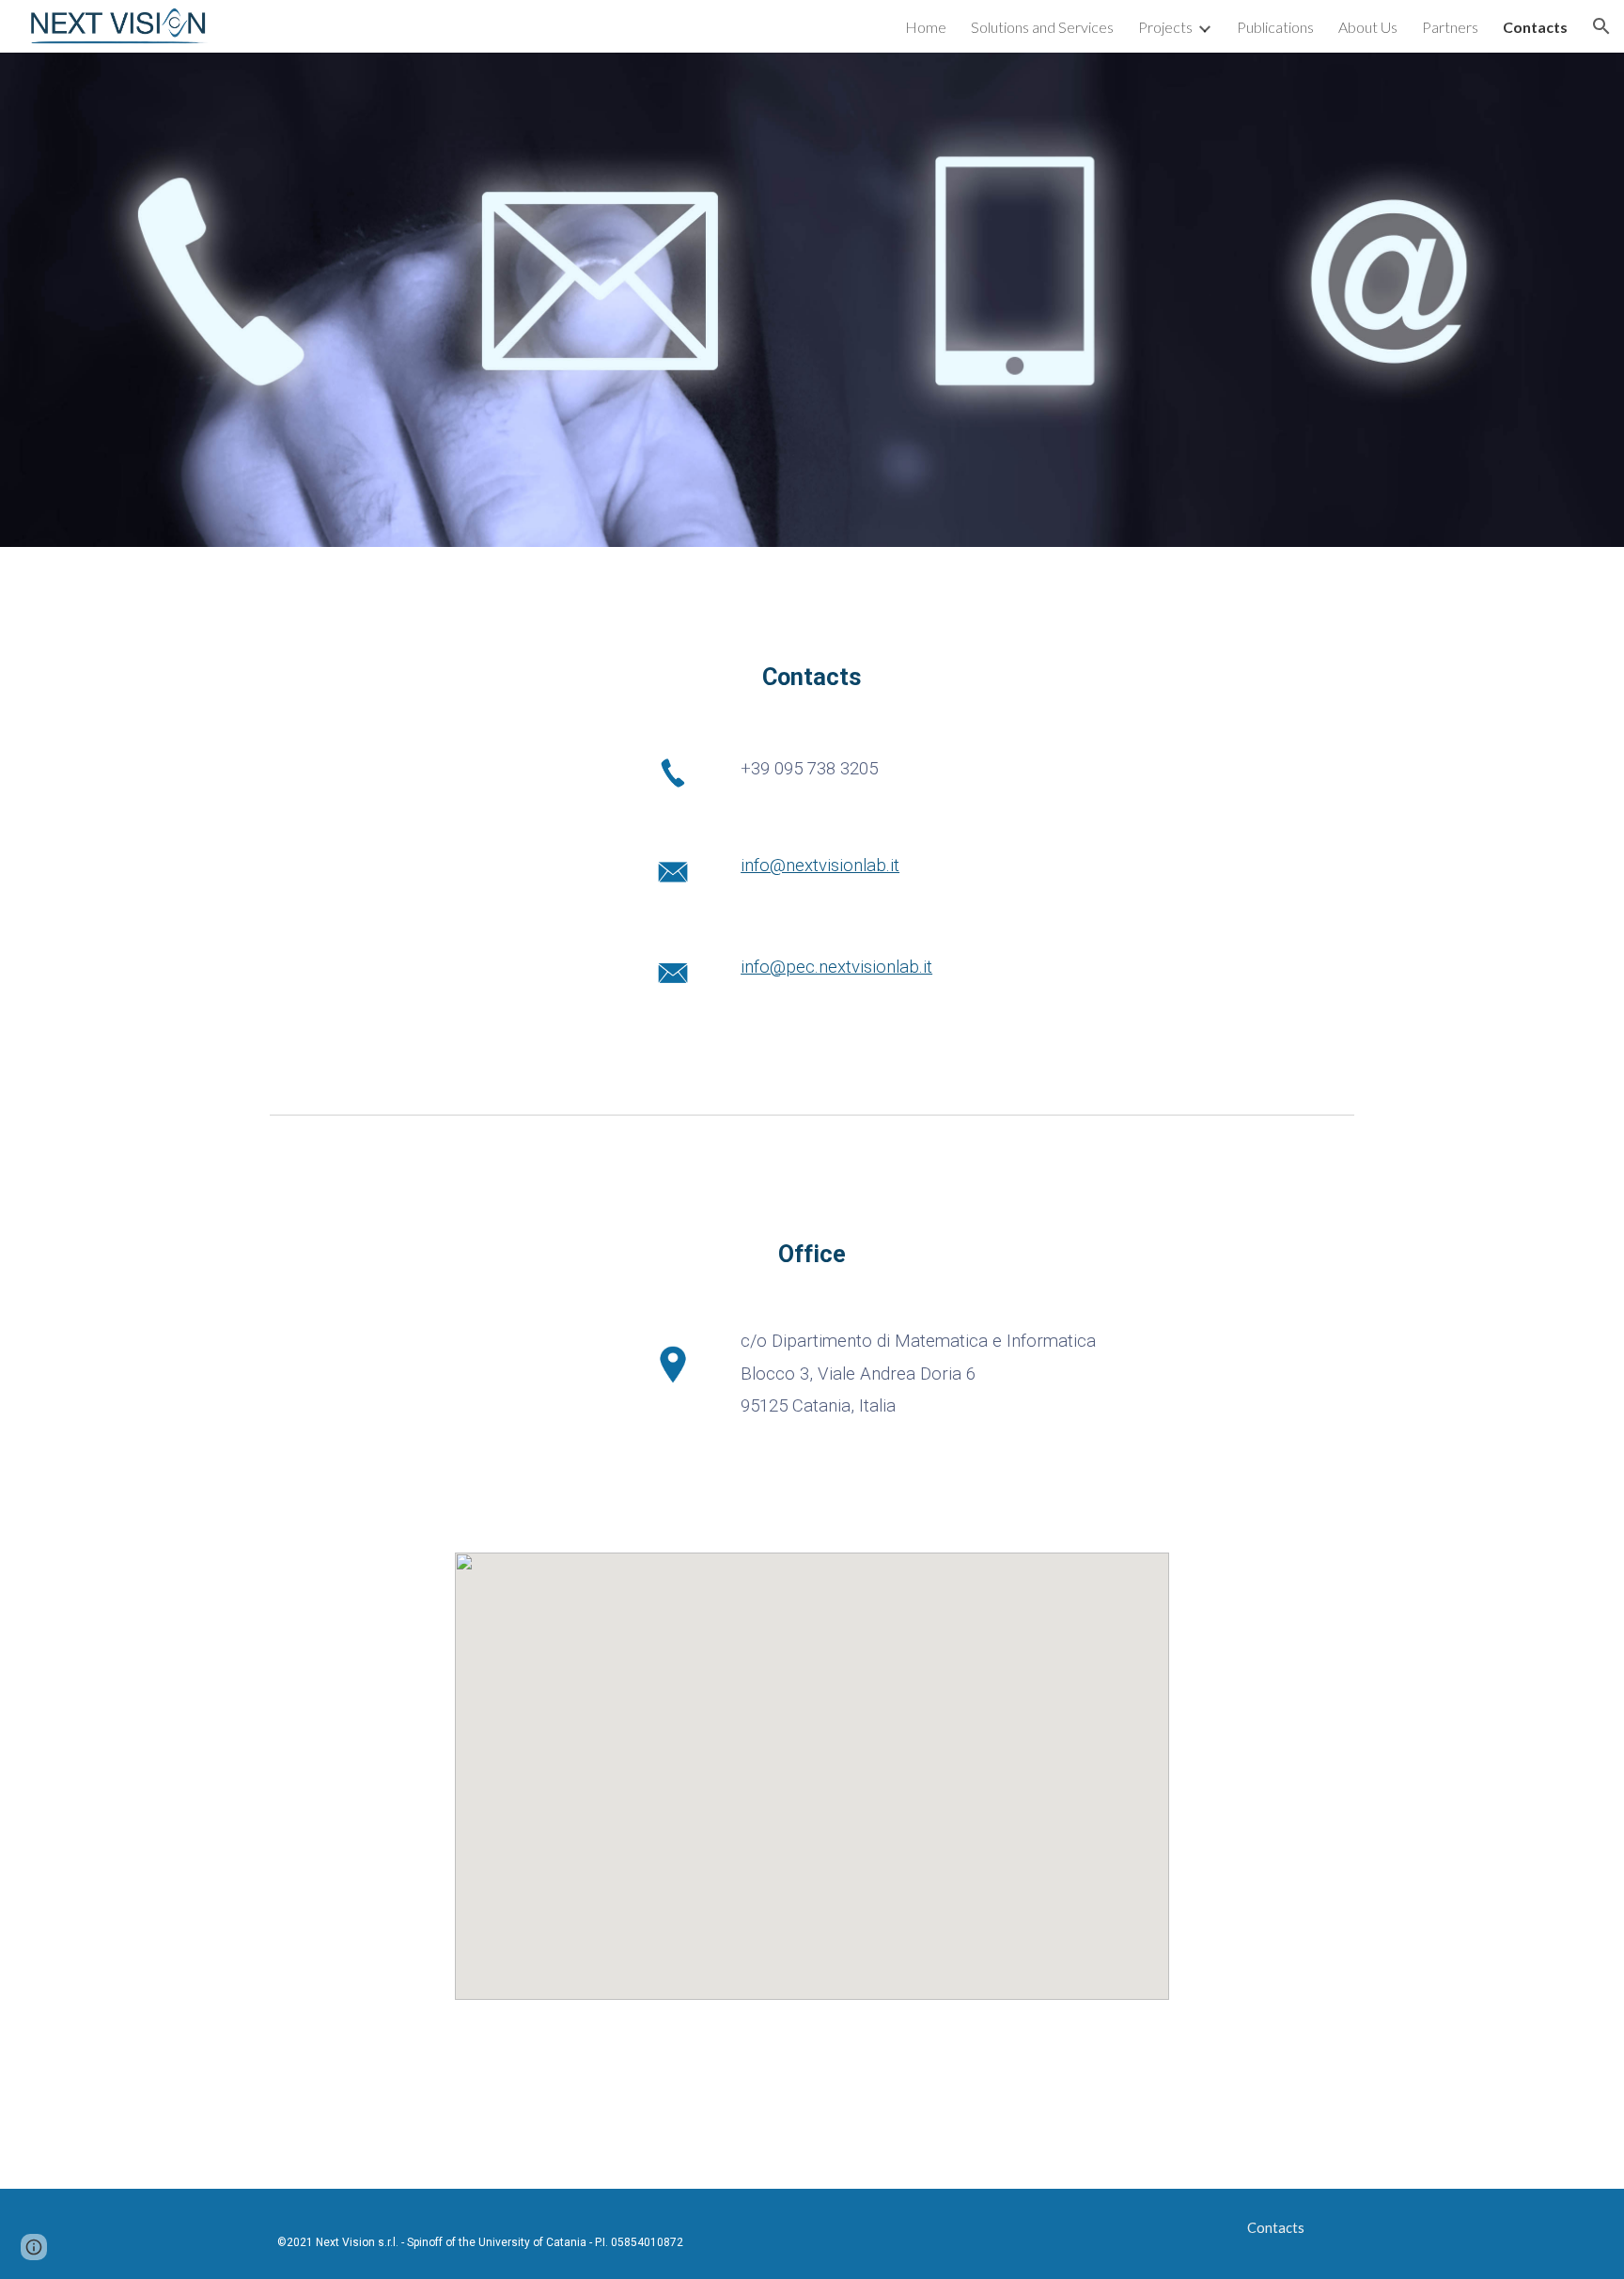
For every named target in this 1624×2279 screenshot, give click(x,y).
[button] (1601, 26)
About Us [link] (1368, 27)
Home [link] (926, 27)
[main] (812, 677)
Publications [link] (1275, 27)
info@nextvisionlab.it (820, 866)
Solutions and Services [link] (1042, 27)
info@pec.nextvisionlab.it (836, 967)
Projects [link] (1165, 27)
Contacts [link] (1535, 27)
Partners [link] (1450, 27)
